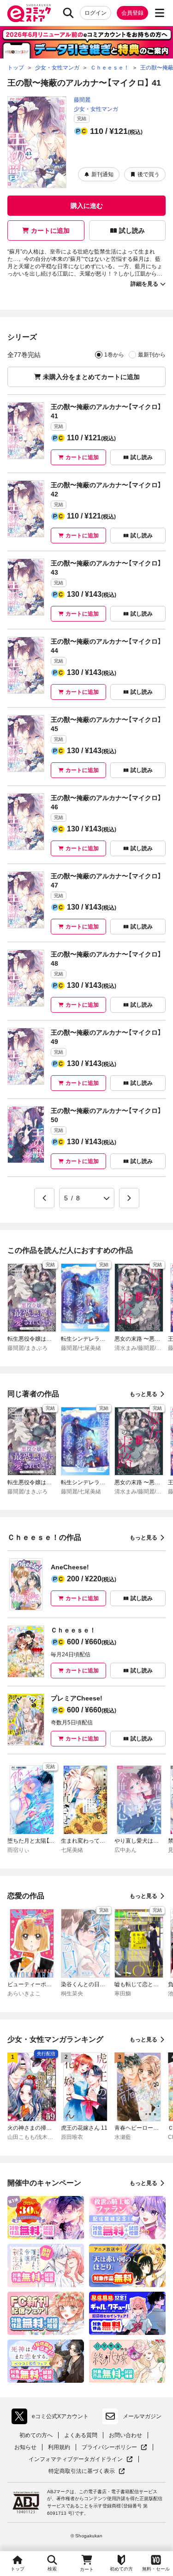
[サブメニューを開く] (160, 13)
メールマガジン (142, 2416)
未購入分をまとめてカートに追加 (91, 377)
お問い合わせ (125, 2435)
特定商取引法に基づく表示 (87, 2471)
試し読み (132, 231)
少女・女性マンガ (96, 109)
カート (87, 2569)
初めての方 (121, 2569)
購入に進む (87, 206)
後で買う (149, 174)
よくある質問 (81, 2435)
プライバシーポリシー (114, 2447)
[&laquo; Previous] (44, 1198)
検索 (52, 2569)
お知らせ (25, 2447)
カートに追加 (50, 231)
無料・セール (156, 2569)
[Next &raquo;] (129, 1198)
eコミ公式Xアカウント (52, 2418)
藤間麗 (82, 100)
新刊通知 (102, 174)
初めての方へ (36, 2435)
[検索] (68, 13)
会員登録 (132, 13)
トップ (18, 2569)
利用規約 (59, 2447)
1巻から (114, 355)
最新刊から (152, 355)
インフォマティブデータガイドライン (76, 2459)
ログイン (95, 13)
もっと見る (143, 1394)
